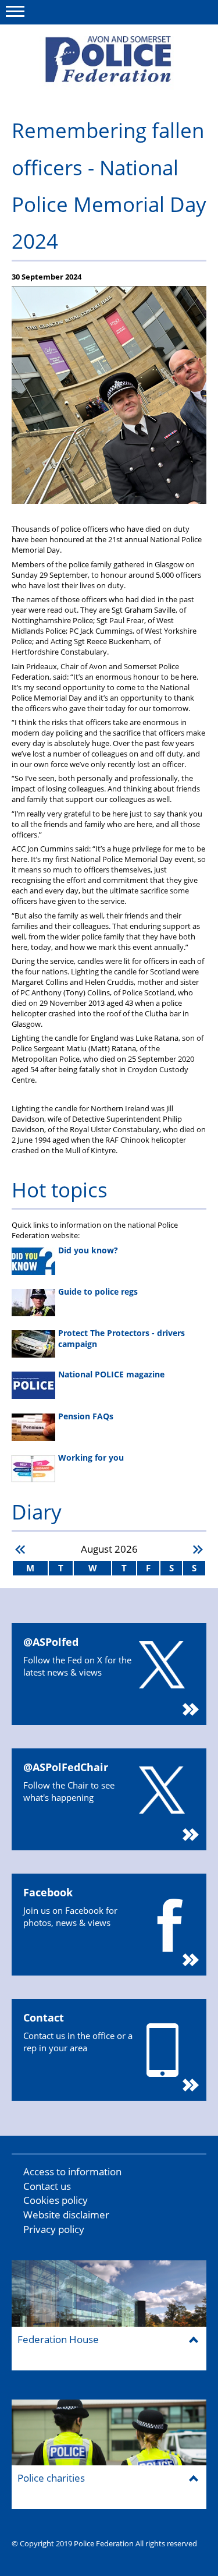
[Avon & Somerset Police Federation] (109, 63)
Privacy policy (54, 2229)
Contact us (47, 2186)
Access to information (72, 2172)
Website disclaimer (66, 2215)
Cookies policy (56, 2200)
